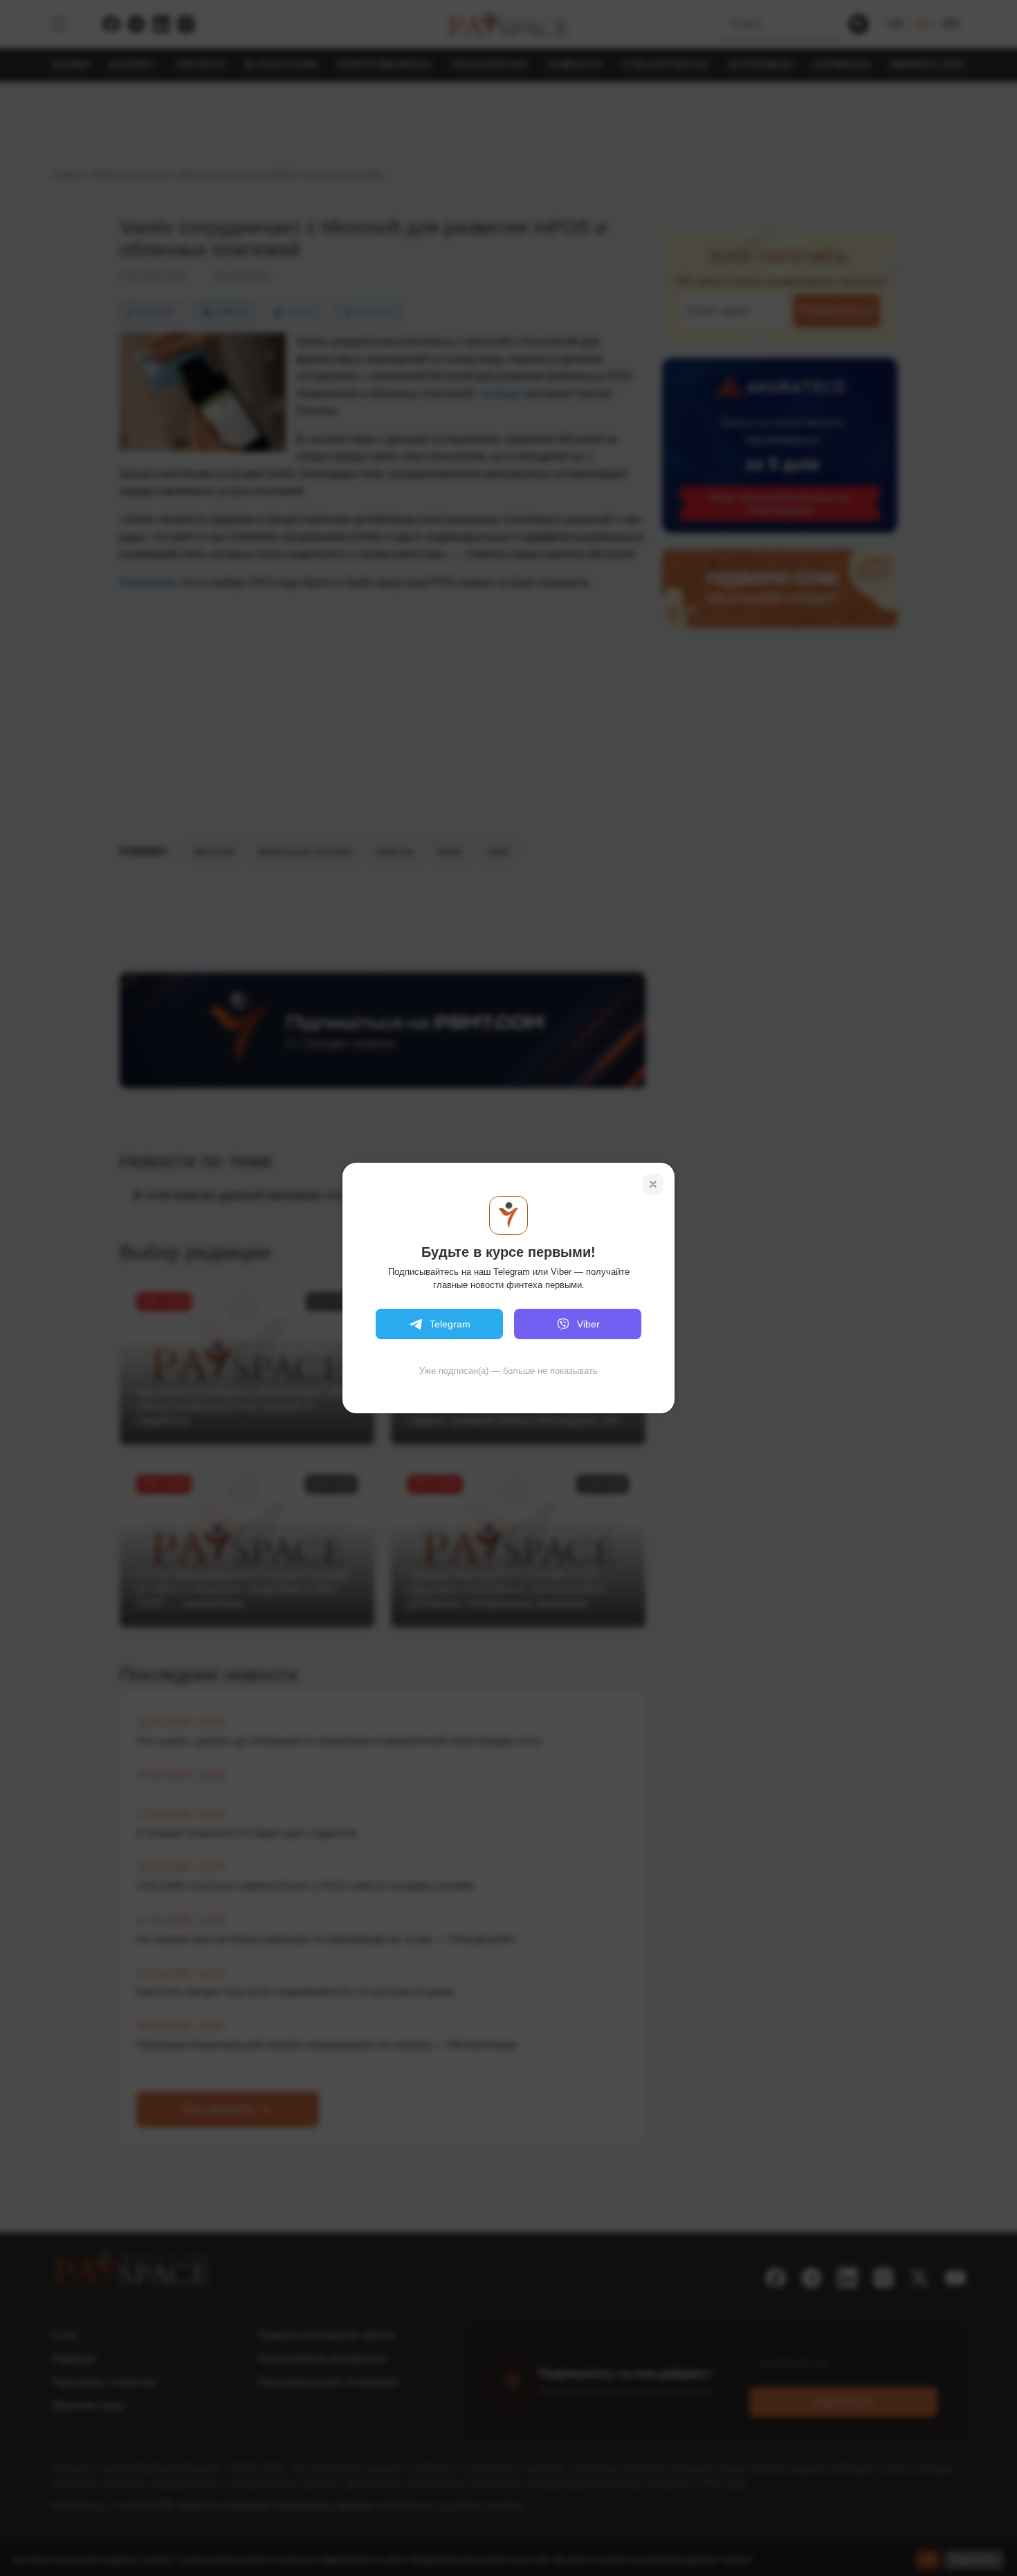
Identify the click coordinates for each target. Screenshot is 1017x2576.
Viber (588, 1324)
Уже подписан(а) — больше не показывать (508, 1371)
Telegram (450, 1324)
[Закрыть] (653, 1184)
